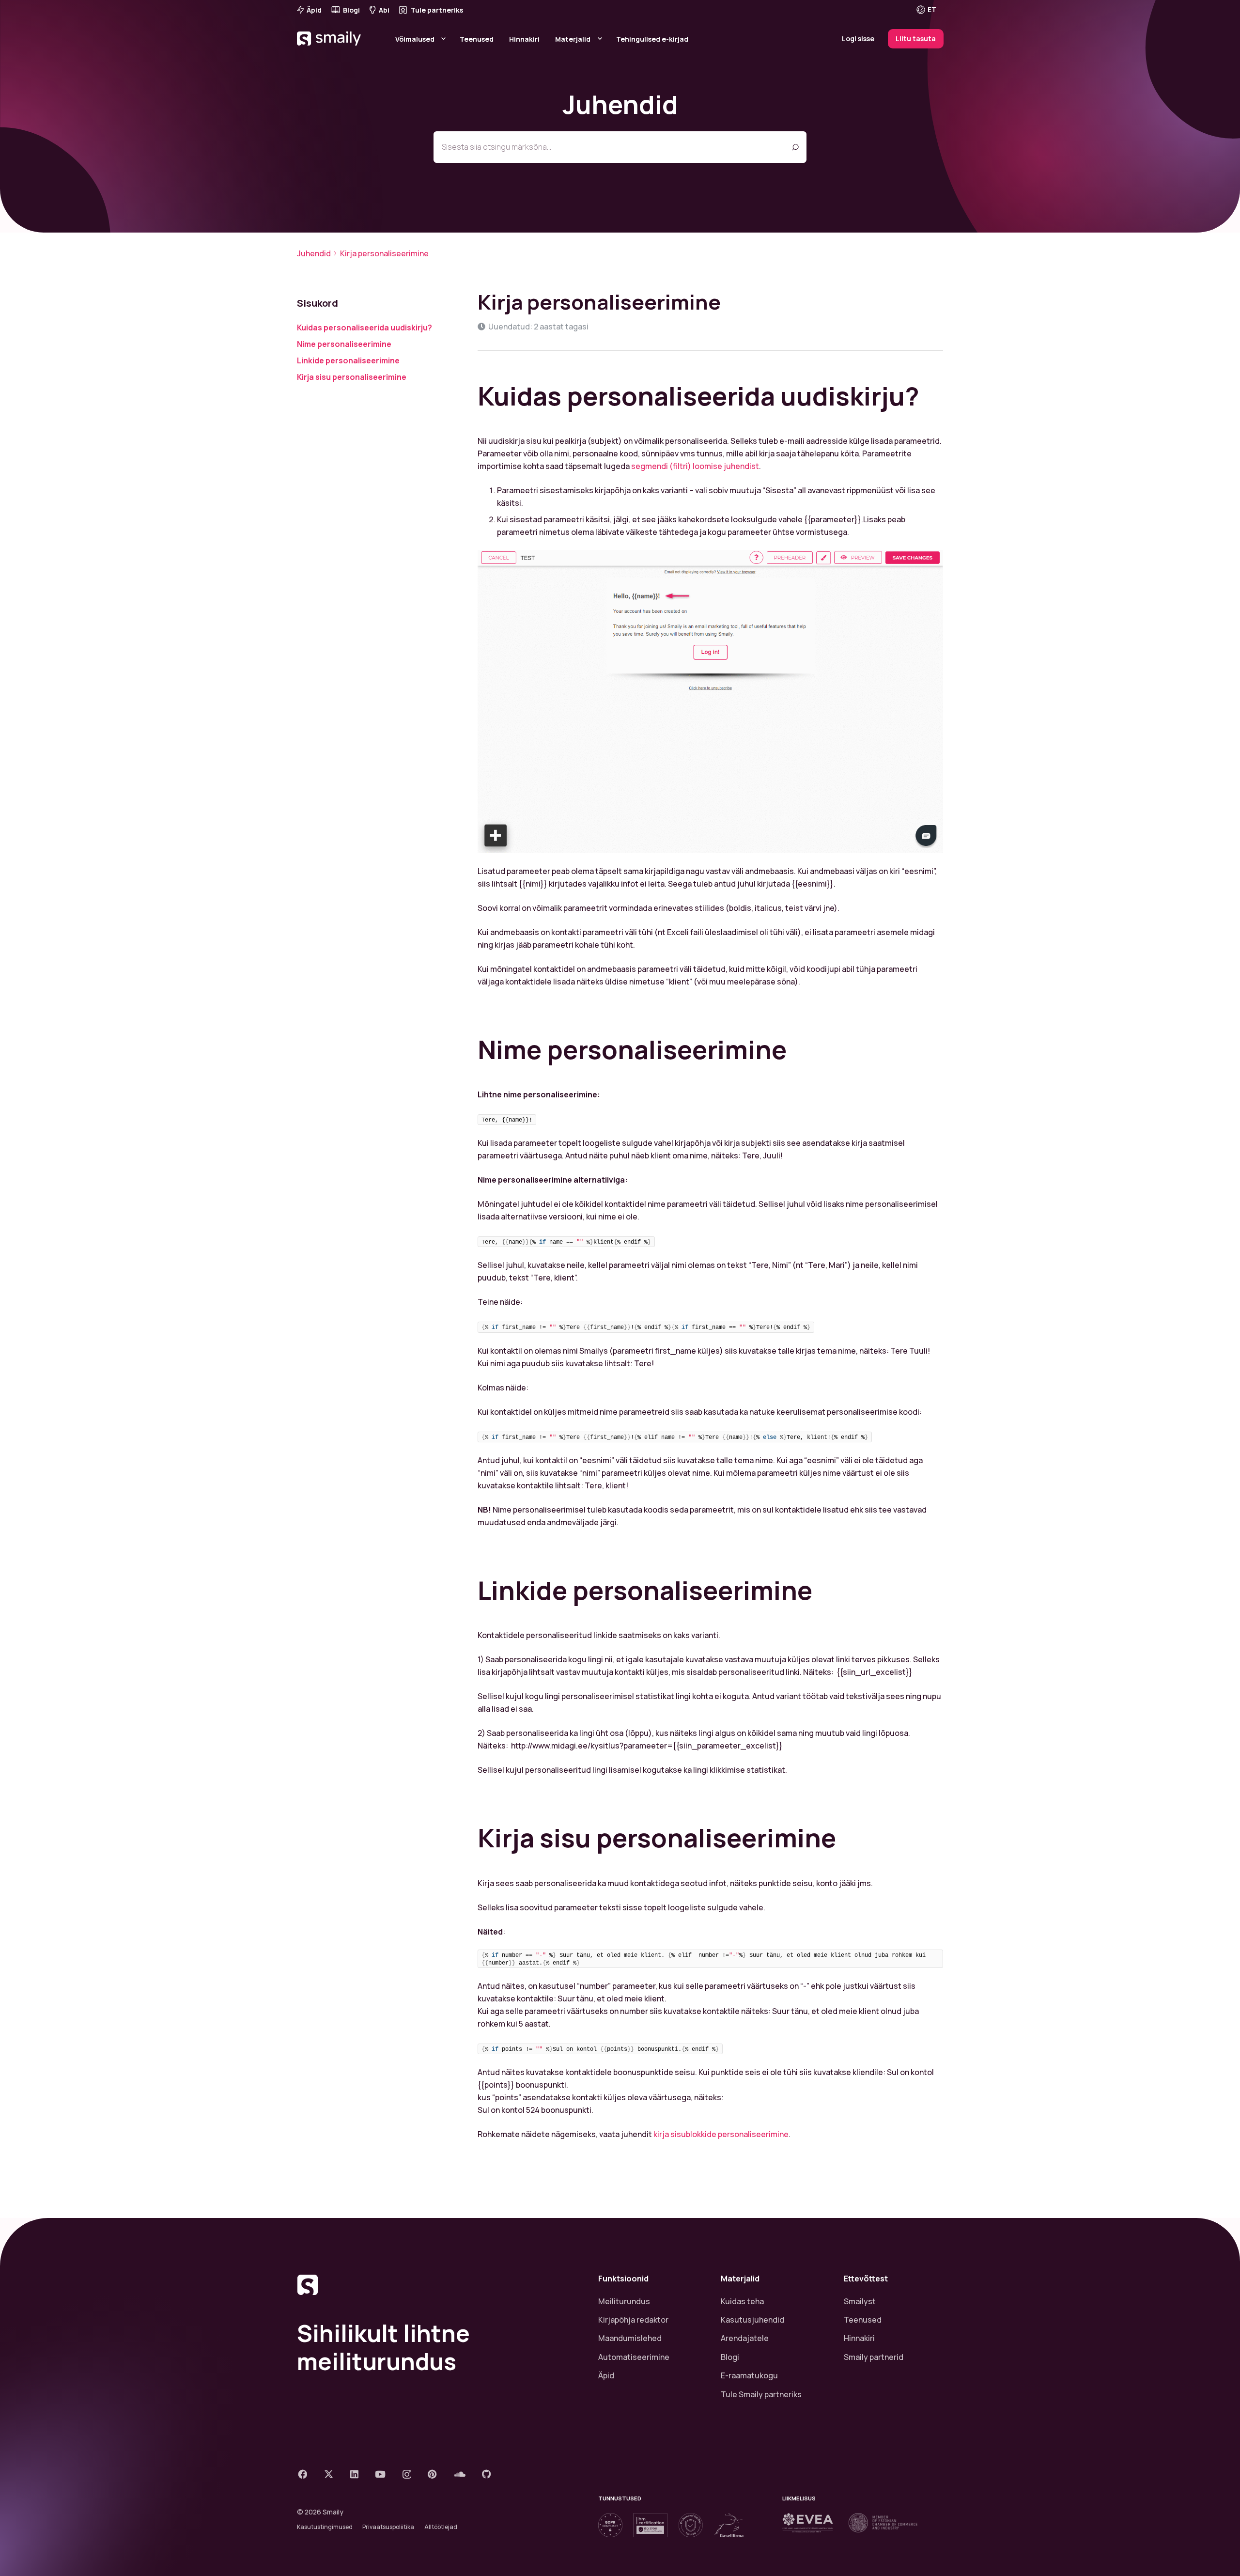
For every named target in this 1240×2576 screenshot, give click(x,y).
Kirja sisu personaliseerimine (352, 377)
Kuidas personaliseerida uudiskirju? (364, 328)
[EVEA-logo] (808, 2523)
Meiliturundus (624, 2301)
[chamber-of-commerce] (883, 2523)
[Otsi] (795, 147)
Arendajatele (745, 2338)
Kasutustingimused (325, 2527)
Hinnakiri (859, 2338)
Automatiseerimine (634, 2357)
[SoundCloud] (460, 2474)
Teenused (863, 2320)
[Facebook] (302, 2474)
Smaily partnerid (874, 2357)
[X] (329, 2474)
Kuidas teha (742, 2301)
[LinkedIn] (354, 2474)
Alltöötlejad (441, 2527)
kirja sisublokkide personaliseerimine (721, 2134)
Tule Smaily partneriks (761, 2394)
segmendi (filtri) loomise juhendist (695, 466)
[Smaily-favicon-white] (436, 2285)
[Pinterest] (432, 2474)
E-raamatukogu (749, 2375)
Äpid (606, 2375)
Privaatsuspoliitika (388, 2527)
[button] (933, 10)
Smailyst (860, 2301)
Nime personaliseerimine (344, 344)
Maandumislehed (630, 2338)
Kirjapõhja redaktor (633, 2320)
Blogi (730, 2357)
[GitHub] (487, 2474)
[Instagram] (407, 2475)
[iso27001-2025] (650, 2525)
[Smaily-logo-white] (330, 51)
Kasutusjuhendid (752, 2320)
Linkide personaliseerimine (348, 360)
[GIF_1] (711, 701)
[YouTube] (380, 2474)
